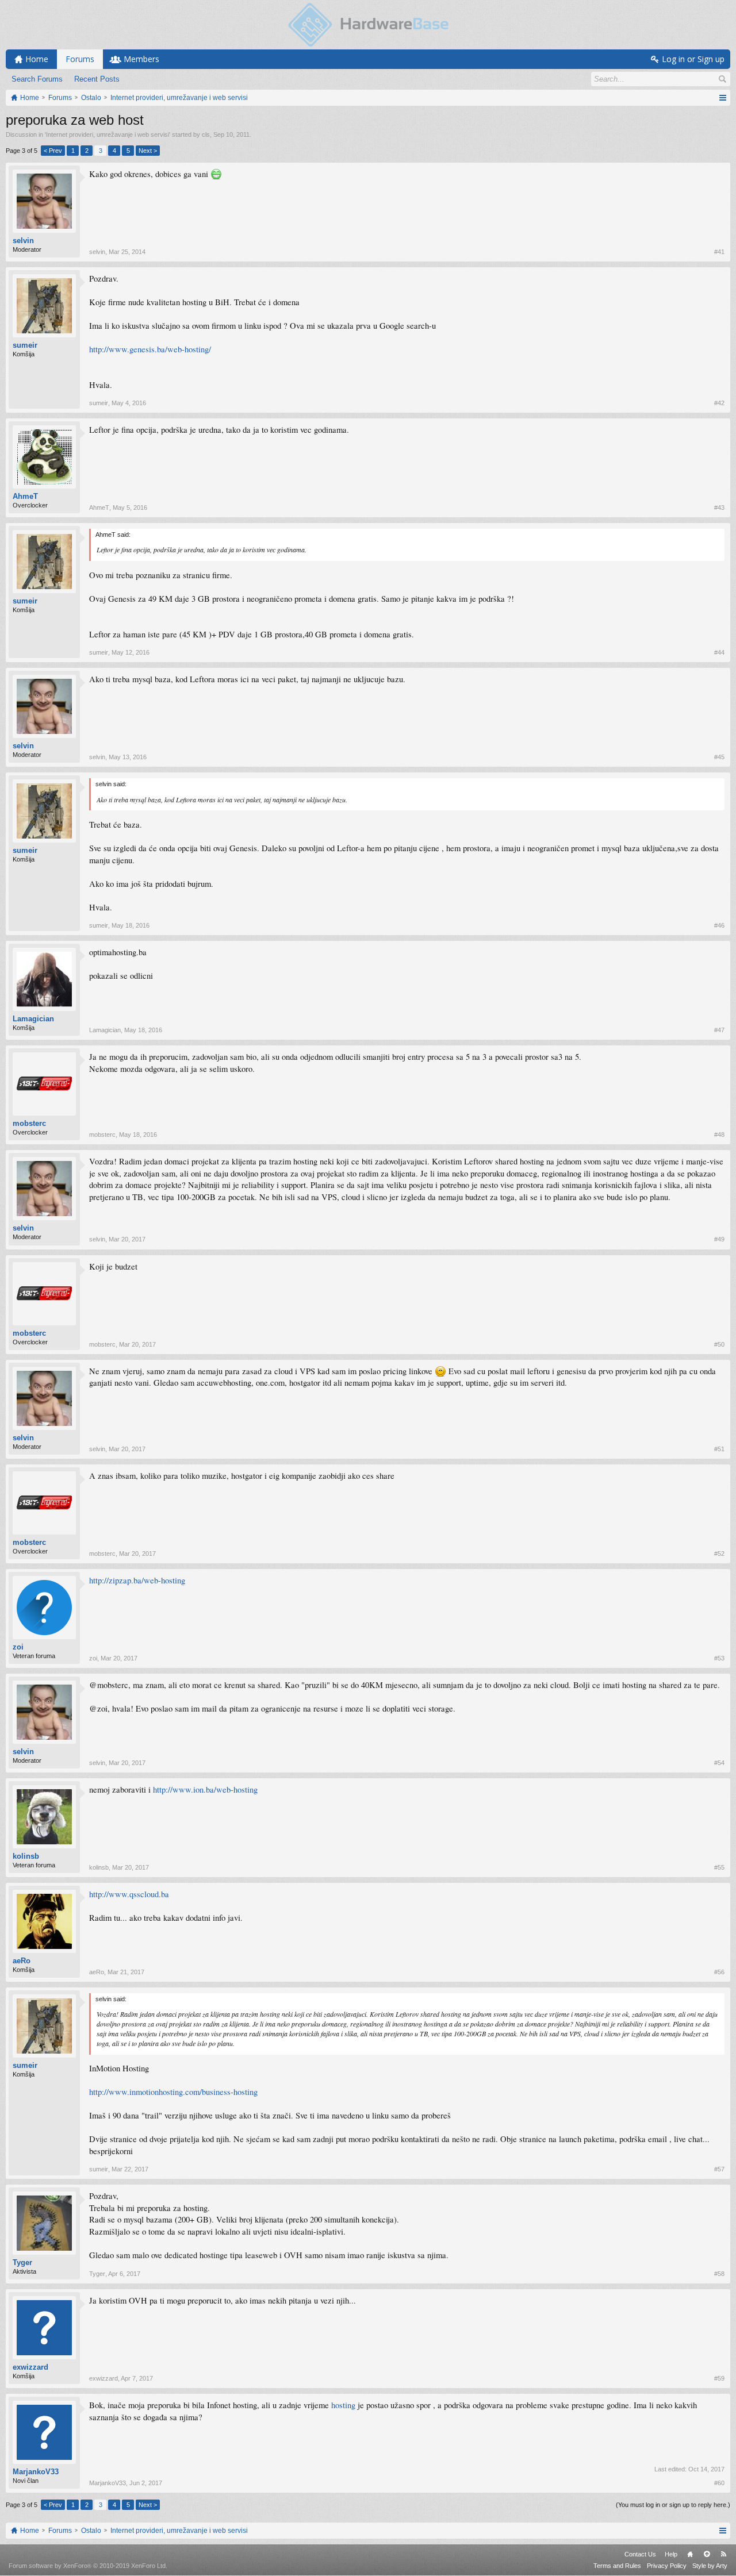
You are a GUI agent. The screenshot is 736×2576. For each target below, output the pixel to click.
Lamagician (33, 1019)
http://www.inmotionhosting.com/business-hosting (173, 2092)
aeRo (22, 1961)
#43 (719, 507)
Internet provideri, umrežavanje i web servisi (108, 134)
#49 (719, 1239)
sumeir (25, 345)
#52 (719, 1554)
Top (707, 2554)
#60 (719, 2483)
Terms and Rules (617, 2566)
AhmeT (25, 496)
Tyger (22, 2262)
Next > (148, 151)
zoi (18, 1647)
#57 (719, 2169)
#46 (719, 925)
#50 (719, 1344)
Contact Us (640, 2554)
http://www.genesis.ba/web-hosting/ (150, 349)
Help (671, 2554)
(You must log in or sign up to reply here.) (673, 2505)
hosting (343, 2405)
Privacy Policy (667, 2566)
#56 (719, 1972)
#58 (719, 2274)
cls (206, 134)
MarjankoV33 (36, 2472)
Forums (80, 59)
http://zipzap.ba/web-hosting (137, 1580)
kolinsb (26, 1856)
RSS (723, 2554)
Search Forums (37, 79)
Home (690, 2554)
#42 (719, 403)
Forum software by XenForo (88, 2566)
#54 (719, 1763)
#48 (719, 1135)
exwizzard (30, 2367)
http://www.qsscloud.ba (129, 1894)
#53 (719, 1658)
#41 (719, 252)
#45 (719, 757)
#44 (719, 652)
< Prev (53, 151)
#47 (719, 1030)
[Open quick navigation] (722, 98)
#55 (719, 1867)
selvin (23, 241)
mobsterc (29, 1123)
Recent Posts (97, 79)
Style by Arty (710, 2566)
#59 (719, 2378)
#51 (719, 1449)
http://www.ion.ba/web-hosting (205, 1789)
